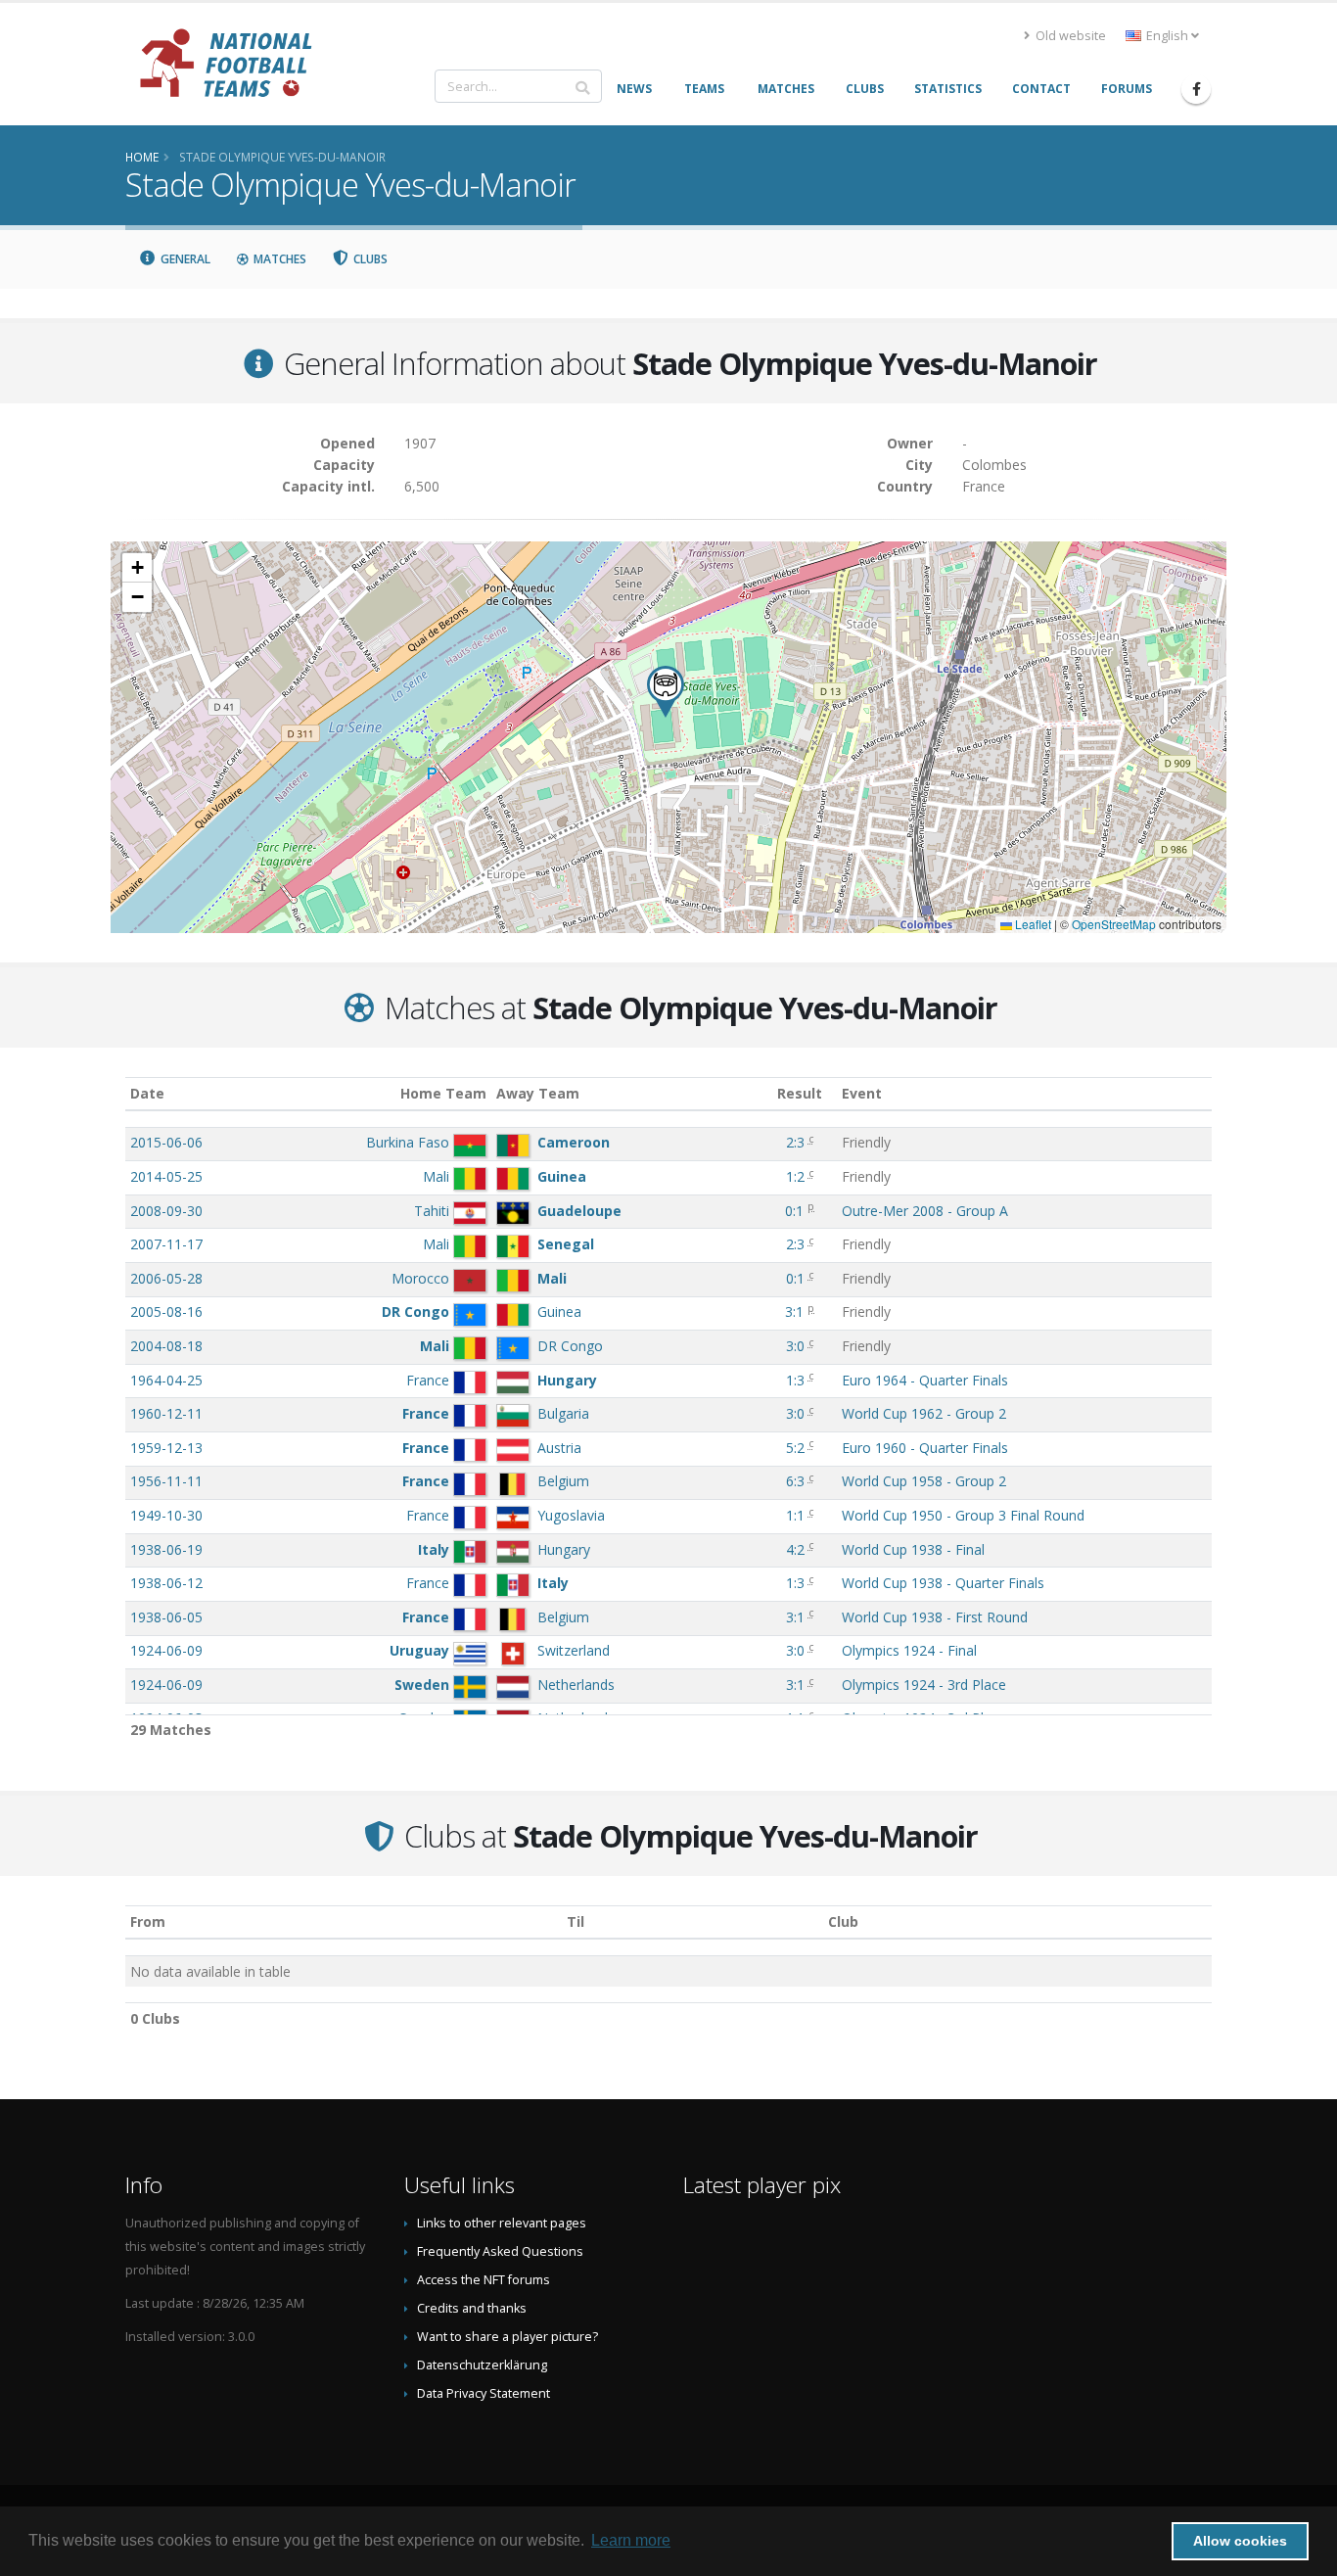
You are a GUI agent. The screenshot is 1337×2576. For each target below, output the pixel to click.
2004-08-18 (166, 1346)
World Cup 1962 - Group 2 (924, 1413)
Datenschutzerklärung (482, 2365)
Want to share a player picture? (507, 2337)
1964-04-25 (166, 1380)
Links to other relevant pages (502, 2223)
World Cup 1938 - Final (913, 1549)
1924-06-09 (166, 1650)
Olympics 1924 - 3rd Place (924, 1685)
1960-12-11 (166, 1413)
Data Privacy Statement (484, 2393)
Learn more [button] (631, 2540)
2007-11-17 (166, 1244)
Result (800, 1093)
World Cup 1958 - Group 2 (924, 1481)
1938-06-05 (166, 1617)
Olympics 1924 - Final (909, 1650)
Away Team (538, 1093)
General (184, 259)
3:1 (794, 1311)
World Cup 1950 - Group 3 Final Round (963, 1515)
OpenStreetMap (1114, 924)
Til (576, 1921)
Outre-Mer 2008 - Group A (925, 1211)
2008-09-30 (166, 1211)
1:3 (795, 1380)
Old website (1069, 36)
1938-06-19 (166, 1549)
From (148, 1921)
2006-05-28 (166, 1278)
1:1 (795, 1515)
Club (843, 1921)
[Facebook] (1196, 89)
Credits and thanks (472, 2308)
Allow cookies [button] (1240, 2541)
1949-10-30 (166, 1515)
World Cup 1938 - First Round (935, 1617)
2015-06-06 (166, 1142)
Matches (278, 259)
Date (147, 1093)
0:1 (794, 1211)
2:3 (795, 1142)
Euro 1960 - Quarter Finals (925, 1448)
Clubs (369, 259)
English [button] (1167, 36)
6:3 (795, 1481)
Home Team (443, 1093)
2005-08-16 (166, 1311)
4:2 (795, 1549)
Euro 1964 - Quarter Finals (925, 1380)
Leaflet (1032, 924)
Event (862, 1093)
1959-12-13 (166, 1448)
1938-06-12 (166, 1583)
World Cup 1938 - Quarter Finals (943, 1583)
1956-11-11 (166, 1481)
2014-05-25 (166, 1176)
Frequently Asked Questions (500, 2251)
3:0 (795, 1346)
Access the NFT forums (484, 2280)
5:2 (795, 1448)
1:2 (795, 1176)
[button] (666, 692)
